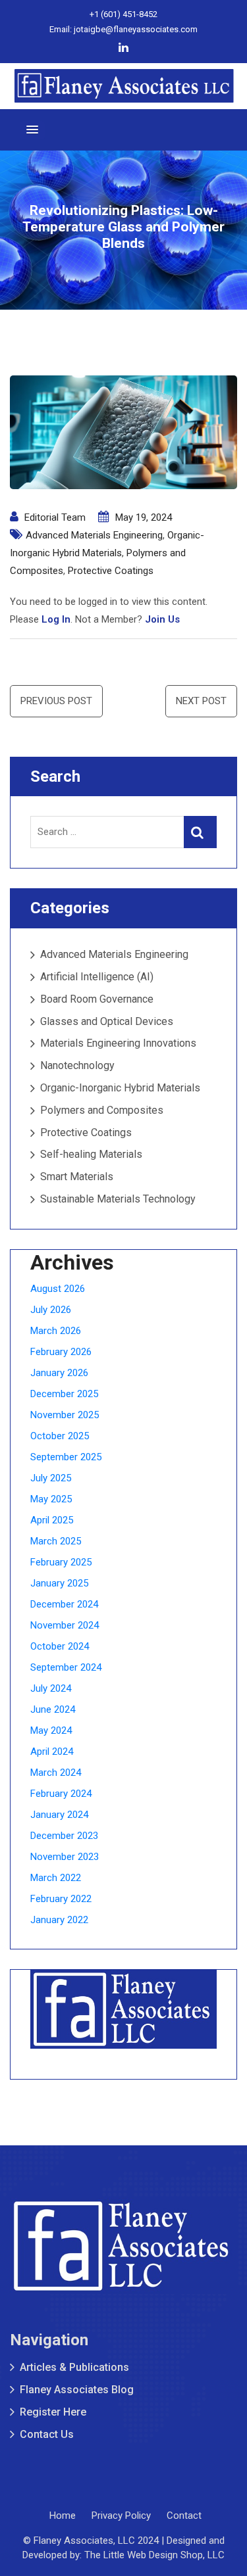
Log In (56, 619)
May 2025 (51, 1499)
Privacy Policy (121, 2516)
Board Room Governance (97, 999)
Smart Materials (77, 1177)
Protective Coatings (111, 571)
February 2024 (61, 1794)
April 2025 (52, 1520)
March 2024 (56, 1773)
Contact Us (47, 2434)
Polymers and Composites (102, 1110)
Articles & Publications (74, 2367)
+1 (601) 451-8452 (123, 14)
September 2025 (66, 1457)
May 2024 (51, 1730)
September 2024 (66, 1667)
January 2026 (59, 1373)
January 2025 (59, 1583)
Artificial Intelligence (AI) (97, 977)
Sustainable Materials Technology (118, 1199)
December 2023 (64, 1836)
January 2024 (59, 1815)
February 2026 (61, 1352)
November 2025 (65, 1415)
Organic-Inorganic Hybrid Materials (120, 1088)
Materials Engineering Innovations (118, 1043)
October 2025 (60, 1436)
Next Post (201, 701)
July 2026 (51, 1310)
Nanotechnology (77, 1065)
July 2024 (51, 1688)
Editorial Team (55, 517)
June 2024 (53, 1709)
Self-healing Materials (91, 1154)
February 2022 (61, 1899)
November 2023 (65, 1857)
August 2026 (58, 1289)
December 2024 (64, 1604)
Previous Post (56, 701)
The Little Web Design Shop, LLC (154, 2555)
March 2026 (56, 1331)
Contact (184, 2516)
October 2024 (60, 1646)
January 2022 (59, 1920)
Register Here (53, 2412)
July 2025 (51, 1478)
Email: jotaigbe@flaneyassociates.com (123, 29)
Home (63, 2516)
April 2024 (52, 1752)
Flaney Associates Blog (77, 2390)
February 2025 (61, 1562)
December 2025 (64, 1394)
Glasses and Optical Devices (107, 1021)
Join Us (162, 619)
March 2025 (56, 1541)
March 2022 (56, 1878)
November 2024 (65, 1625)
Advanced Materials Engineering (94, 535)
